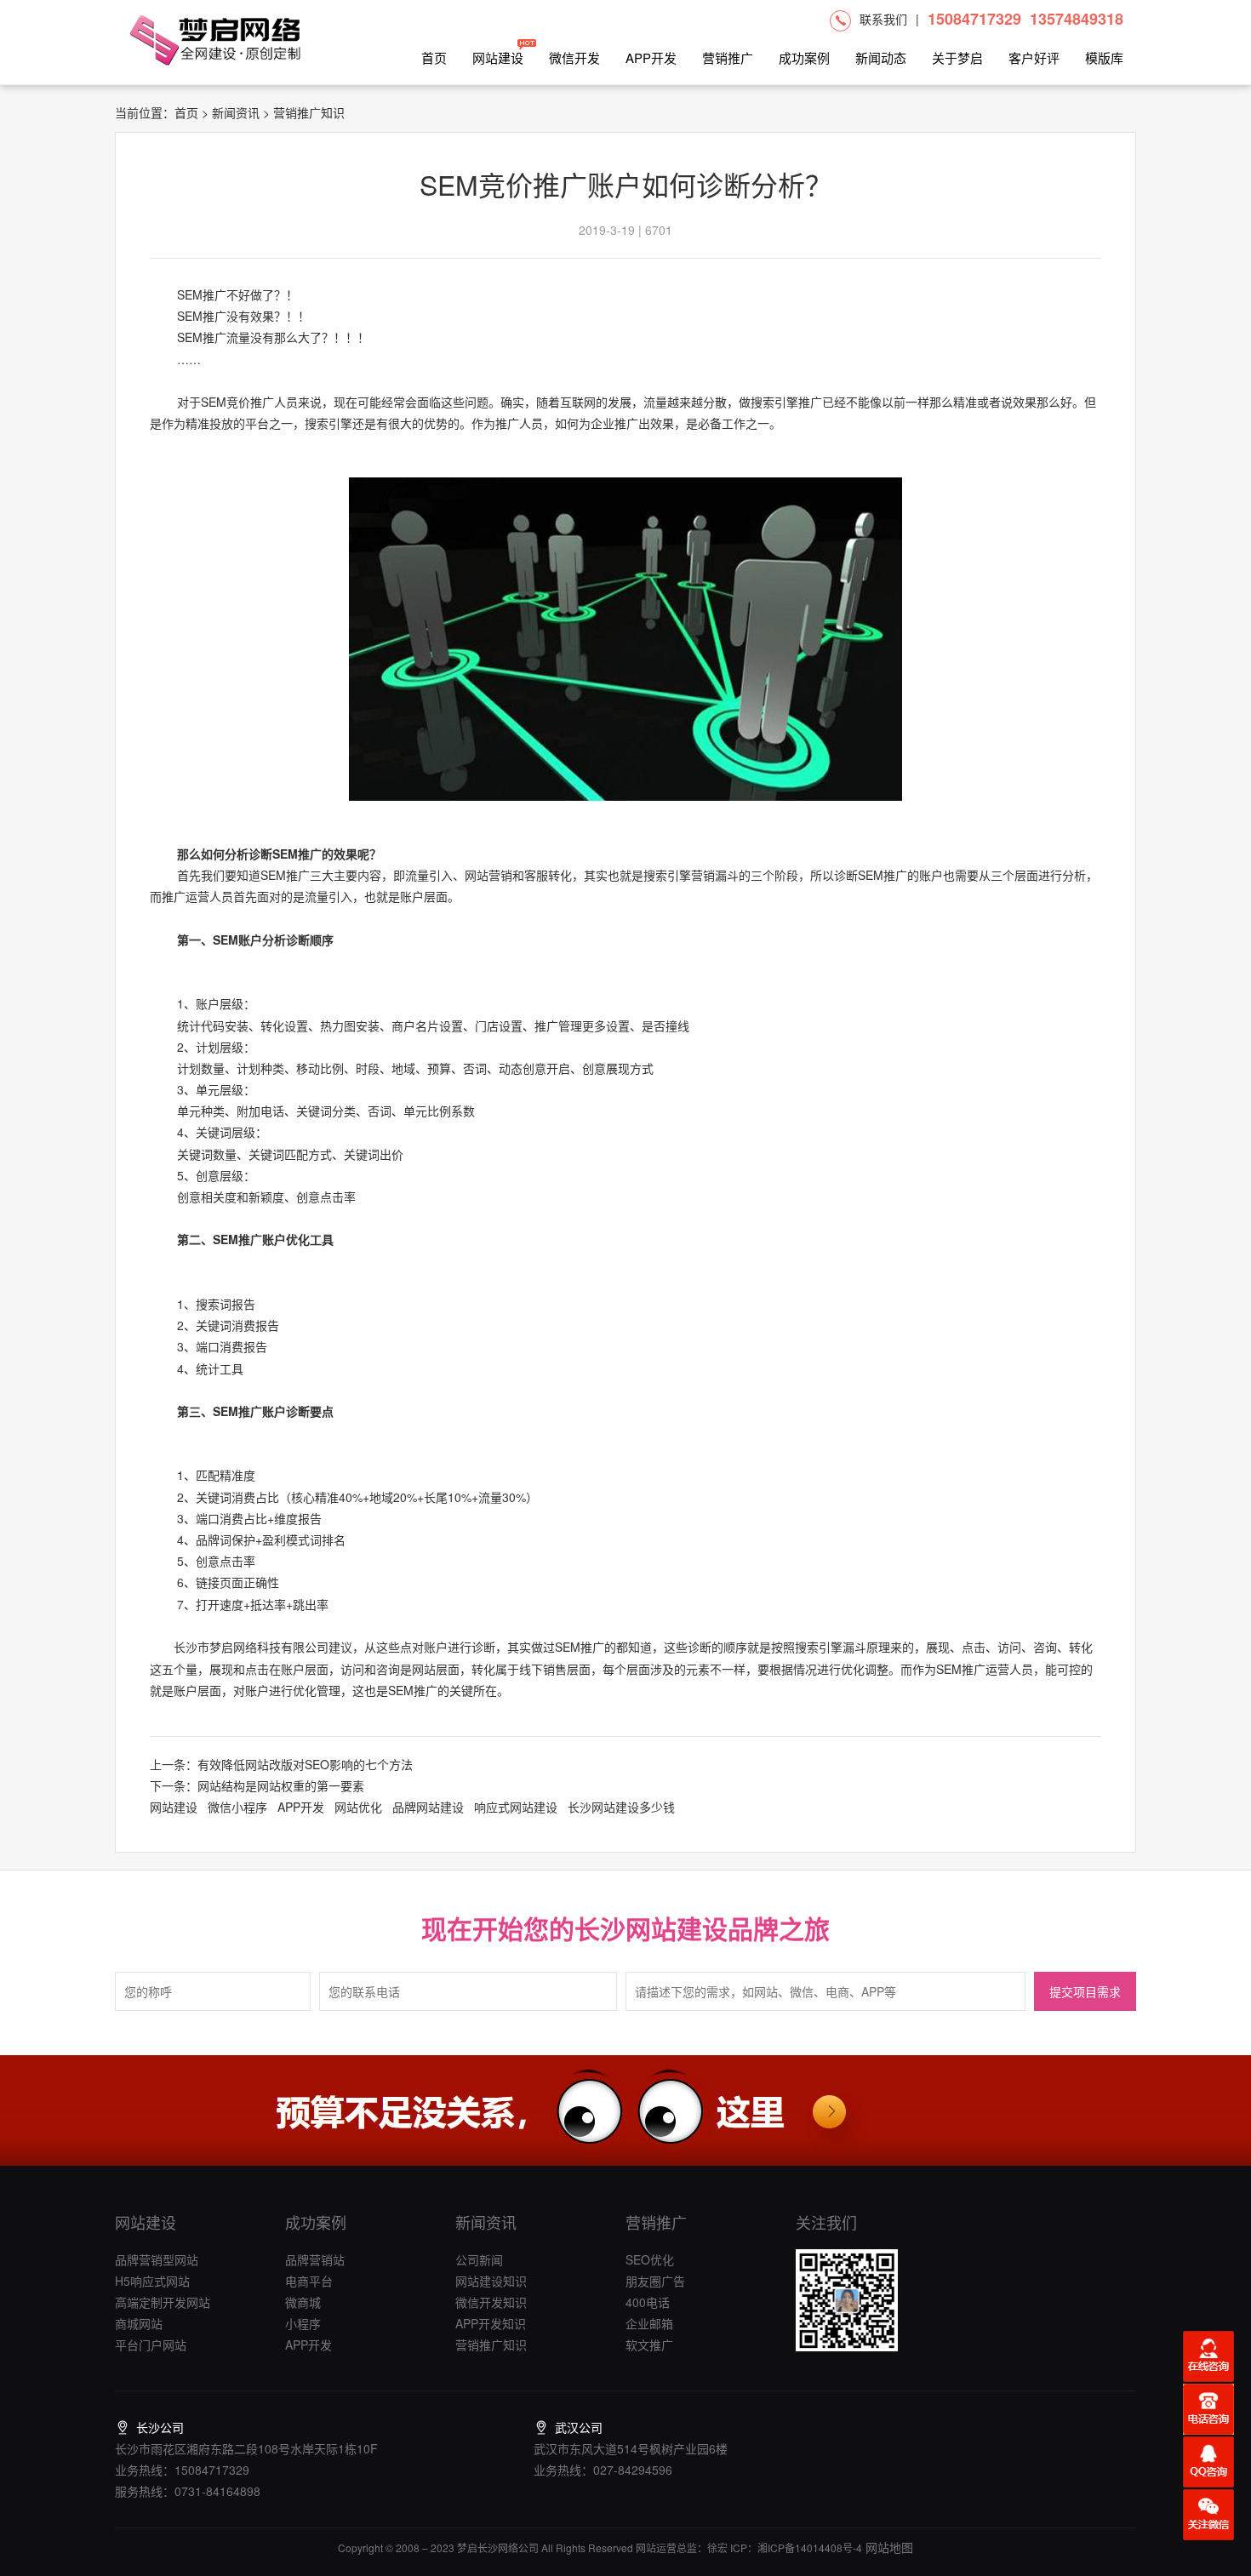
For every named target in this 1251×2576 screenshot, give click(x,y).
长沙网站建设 (651, 1928)
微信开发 (574, 57)
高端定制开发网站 (163, 2302)
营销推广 (728, 57)
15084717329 (974, 19)
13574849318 (1077, 19)
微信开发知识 (491, 2302)
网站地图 (888, 2547)
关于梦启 (957, 57)
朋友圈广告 (655, 2281)
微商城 (303, 2302)
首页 (434, 57)
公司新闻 (479, 2259)
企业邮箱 (649, 2323)
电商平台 (309, 2281)
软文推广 (649, 2345)
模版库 (1104, 57)
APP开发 (651, 57)
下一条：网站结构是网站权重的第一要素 (257, 1785)
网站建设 (498, 57)
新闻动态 (881, 57)
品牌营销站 (315, 2259)
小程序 (303, 2323)
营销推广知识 (491, 2345)
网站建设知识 (491, 2281)
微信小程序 (237, 1807)
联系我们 (883, 19)
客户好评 (1034, 57)
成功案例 (804, 57)
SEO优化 (650, 2259)
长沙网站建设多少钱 (621, 1807)
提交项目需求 (1085, 1993)
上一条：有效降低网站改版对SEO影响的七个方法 (281, 1764)
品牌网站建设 (428, 1807)
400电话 (648, 2302)
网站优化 (358, 1807)
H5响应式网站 (152, 2281)
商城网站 (139, 2323)
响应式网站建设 (516, 1807)
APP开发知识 (491, 2323)
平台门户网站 (151, 2345)
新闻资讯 (236, 112)
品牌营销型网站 (157, 2259)
